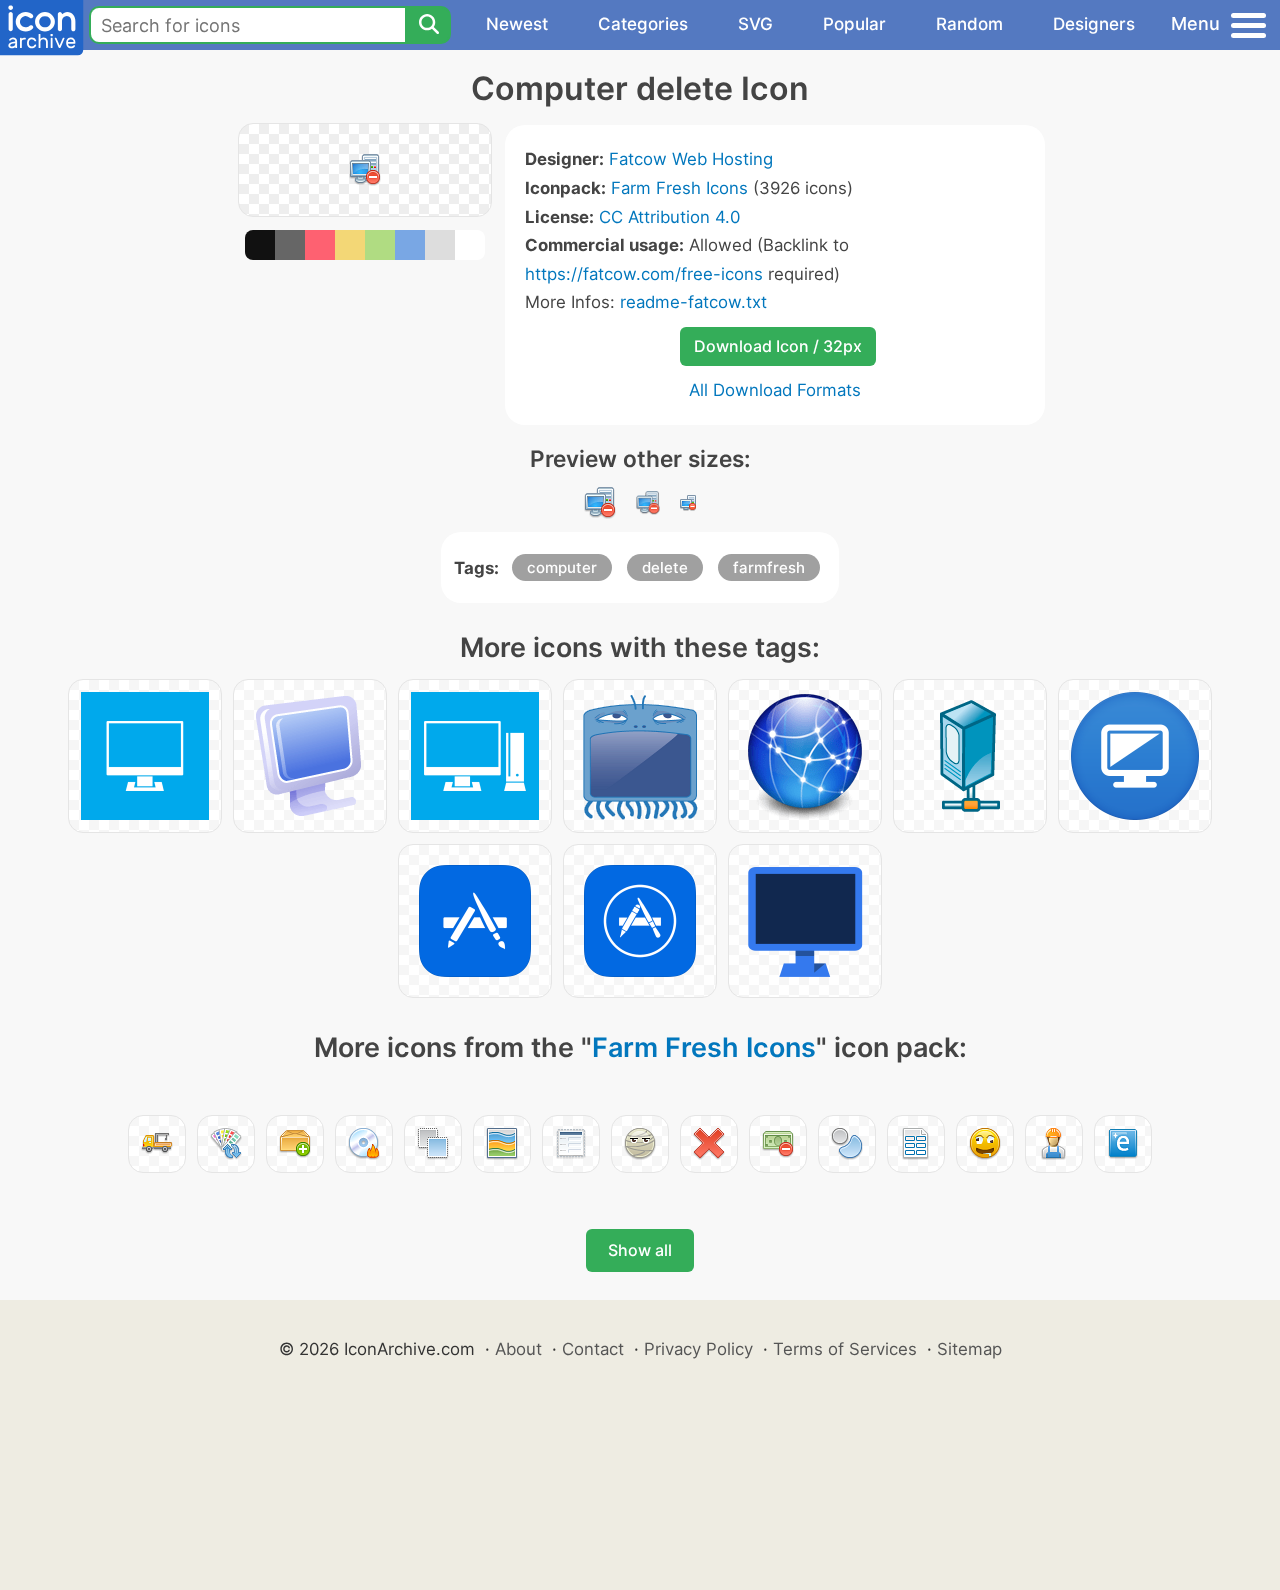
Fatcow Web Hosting (691, 159)
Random (969, 24)
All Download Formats (775, 390)
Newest (517, 24)
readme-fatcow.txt (693, 302)
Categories (643, 24)
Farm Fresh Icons (679, 188)
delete (665, 567)
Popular (854, 24)
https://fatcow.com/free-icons (644, 274)
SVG (755, 24)
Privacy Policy (698, 1349)
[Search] (428, 25)
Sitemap (969, 1349)
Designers (1094, 24)
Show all (640, 1250)
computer (562, 567)
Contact (593, 1349)
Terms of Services (845, 1349)
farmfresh (769, 567)
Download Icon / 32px (778, 346)
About (518, 1349)
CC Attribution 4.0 (669, 217)
